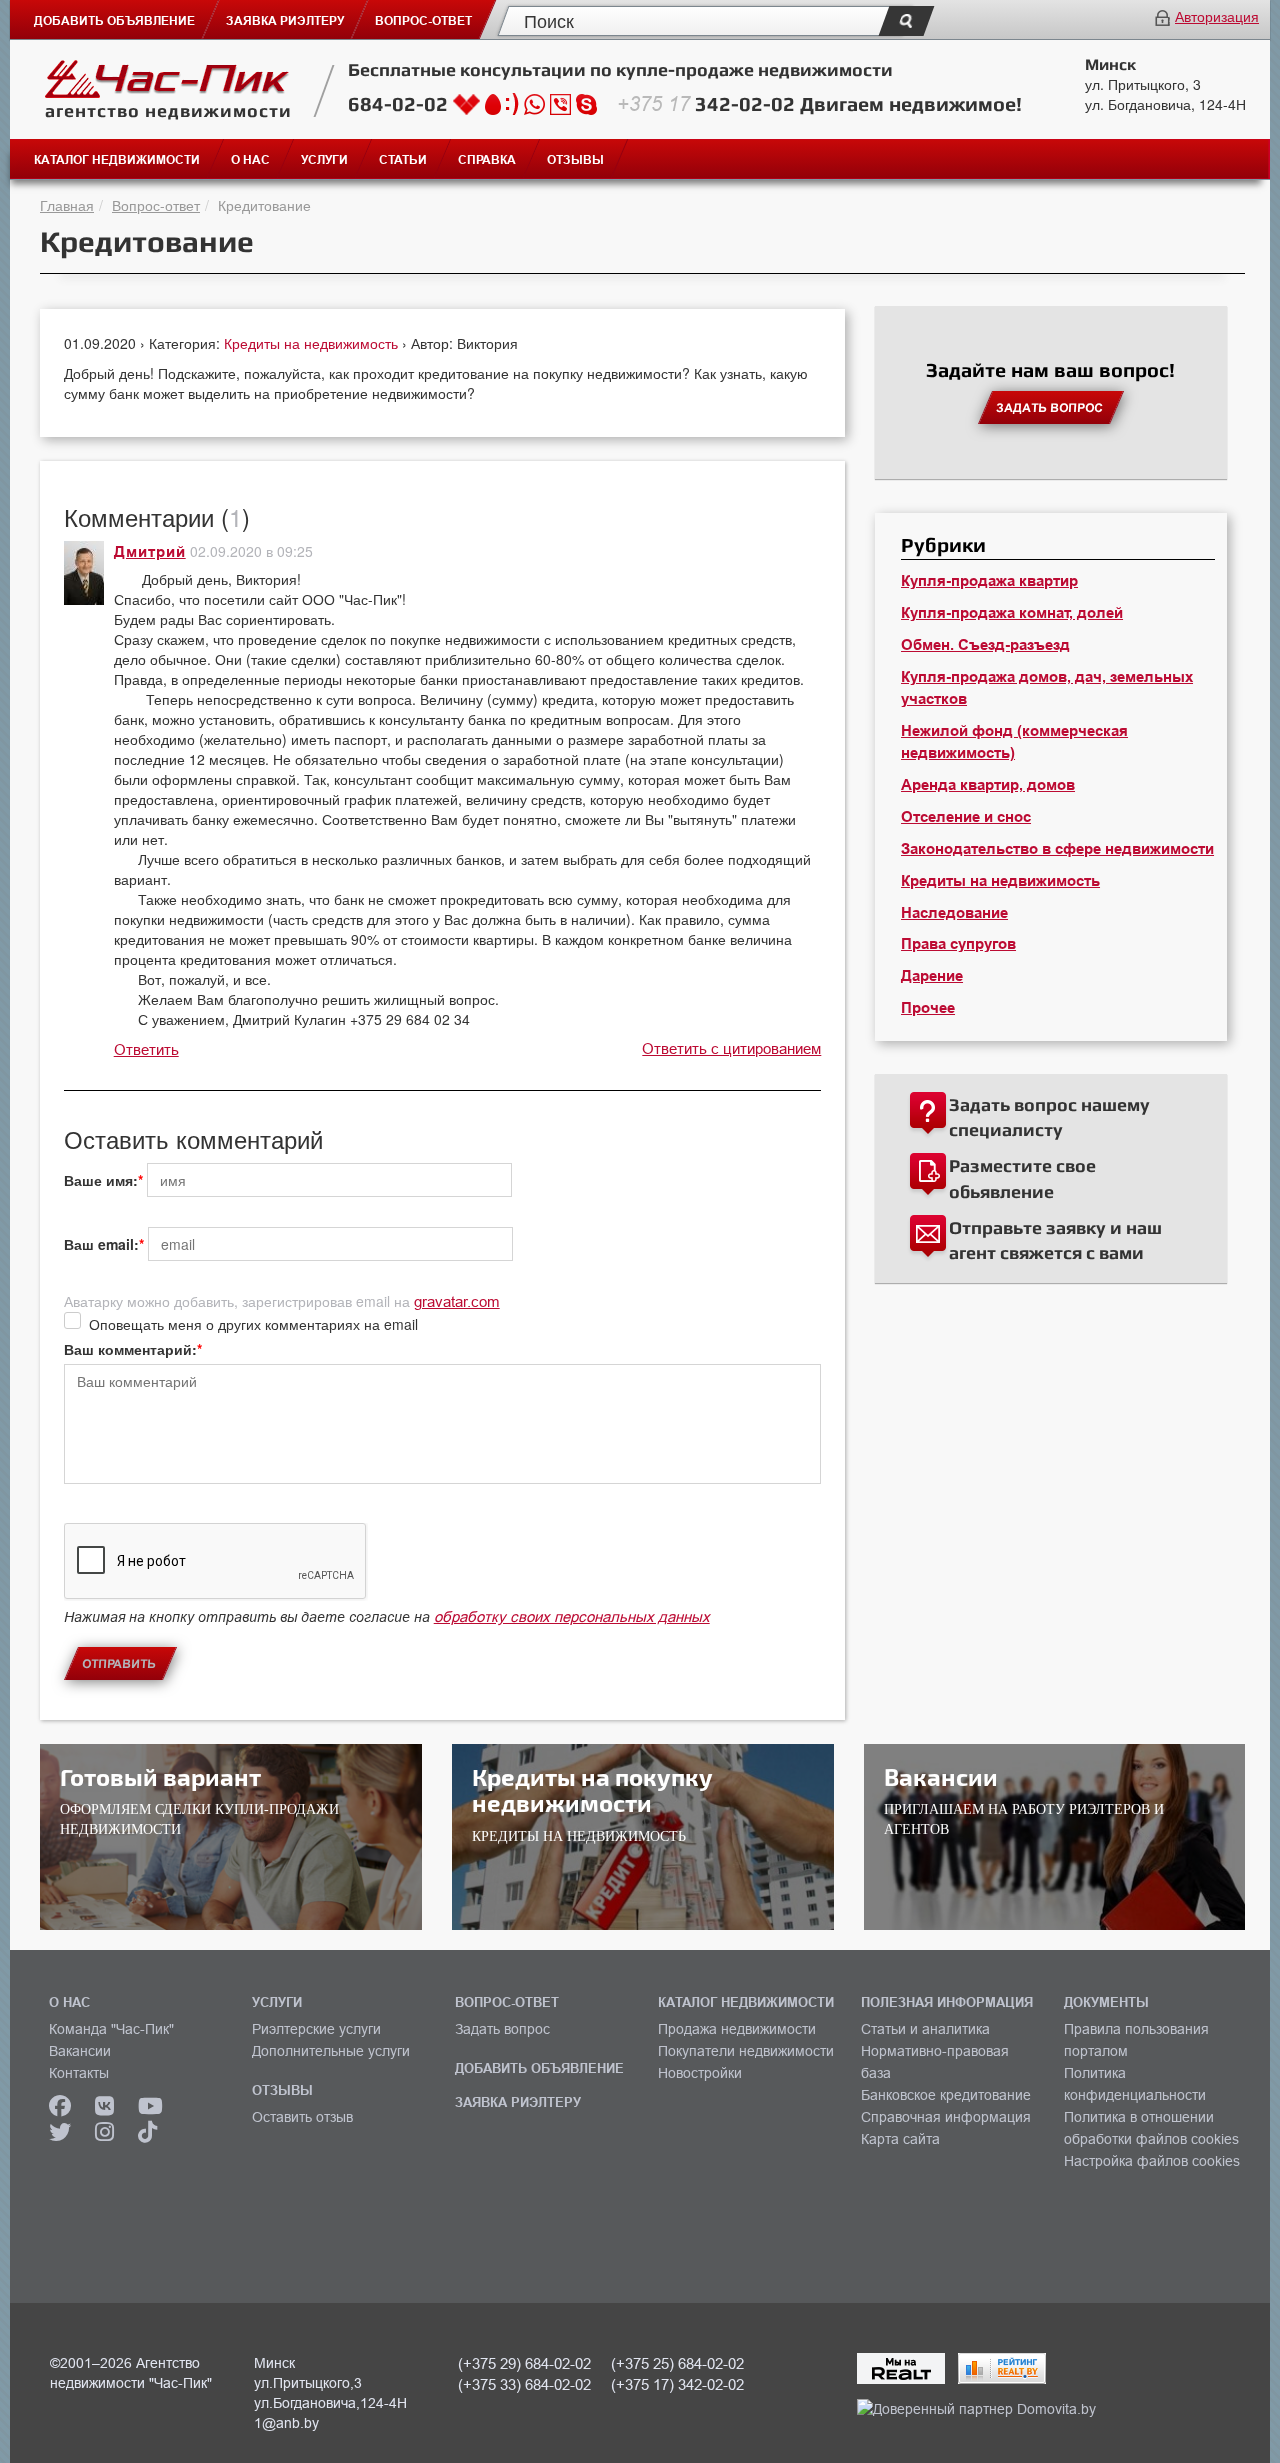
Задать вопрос (502, 2029)
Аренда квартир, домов (988, 785)
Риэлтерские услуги (316, 2029)
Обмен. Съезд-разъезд (985, 645)
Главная (67, 205)
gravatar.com (457, 1301)
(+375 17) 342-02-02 (677, 2384)
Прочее (928, 1008)
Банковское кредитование (946, 2095)
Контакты (79, 2073)
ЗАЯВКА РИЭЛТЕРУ (518, 2102)
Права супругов (958, 944)
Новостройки (700, 2073)
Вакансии (80, 2051)
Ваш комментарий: (130, 1349)
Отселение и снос (966, 817)
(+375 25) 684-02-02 (677, 2363)
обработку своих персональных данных (572, 1616)
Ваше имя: (101, 1180)
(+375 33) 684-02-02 (524, 2384)
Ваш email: (101, 1244)
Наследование (954, 913)
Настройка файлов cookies (1152, 2161)
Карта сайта (900, 2139)
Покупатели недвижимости (746, 2051)
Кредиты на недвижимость (313, 343)
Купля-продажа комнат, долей (1012, 613)
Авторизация (1217, 16)
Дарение (932, 976)
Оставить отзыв (302, 2117)
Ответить (146, 1049)
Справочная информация (946, 2117)
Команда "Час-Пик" (111, 2029)
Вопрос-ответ (156, 205)
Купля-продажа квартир (989, 581)
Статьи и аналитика (925, 2029)
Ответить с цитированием (731, 1048)
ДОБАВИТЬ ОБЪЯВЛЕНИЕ (539, 2068)
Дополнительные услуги (331, 2051)
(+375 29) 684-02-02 (524, 2363)
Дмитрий (150, 552)
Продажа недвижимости (737, 2029)
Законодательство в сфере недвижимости (1057, 849)
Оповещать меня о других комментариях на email (253, 1324)
